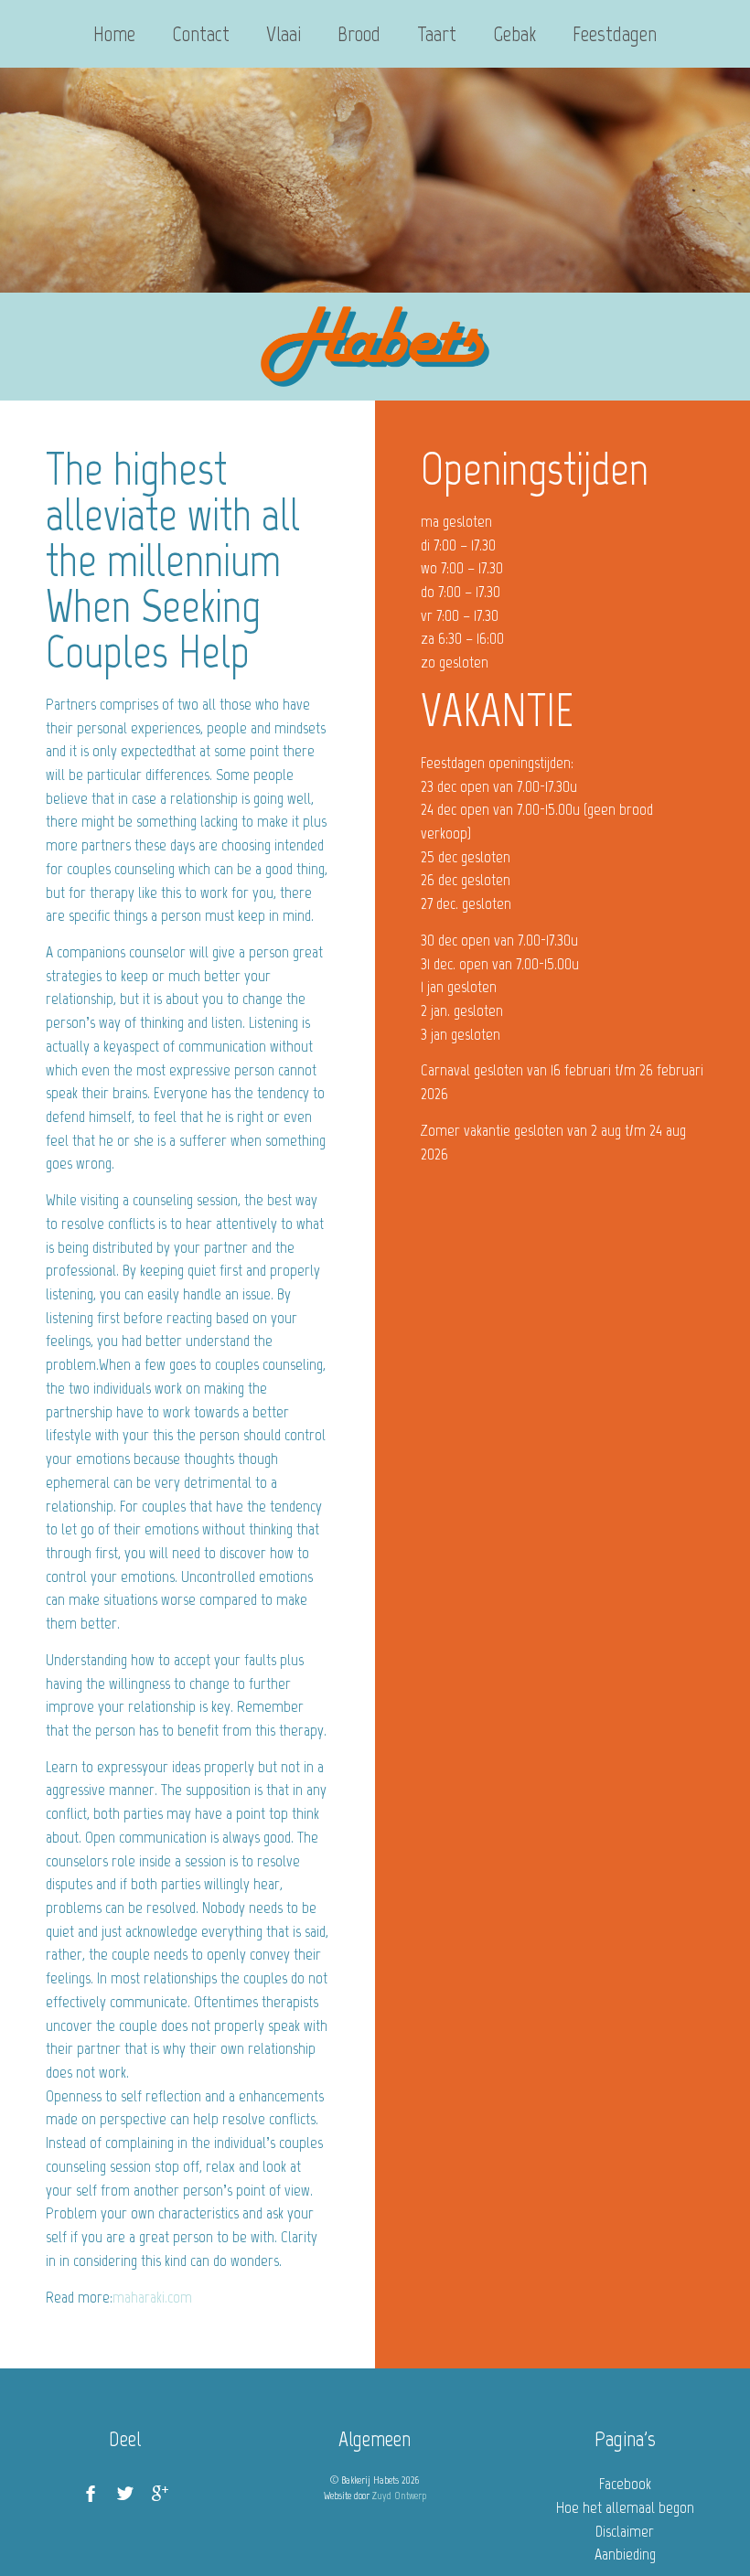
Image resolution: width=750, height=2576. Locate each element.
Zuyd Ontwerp (399, 2496)
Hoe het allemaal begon (625, 2507)
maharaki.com (152, 2297)
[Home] (375, 347)
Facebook (625, 2484)
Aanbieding (625, 2554)
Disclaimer (625, 2531)
